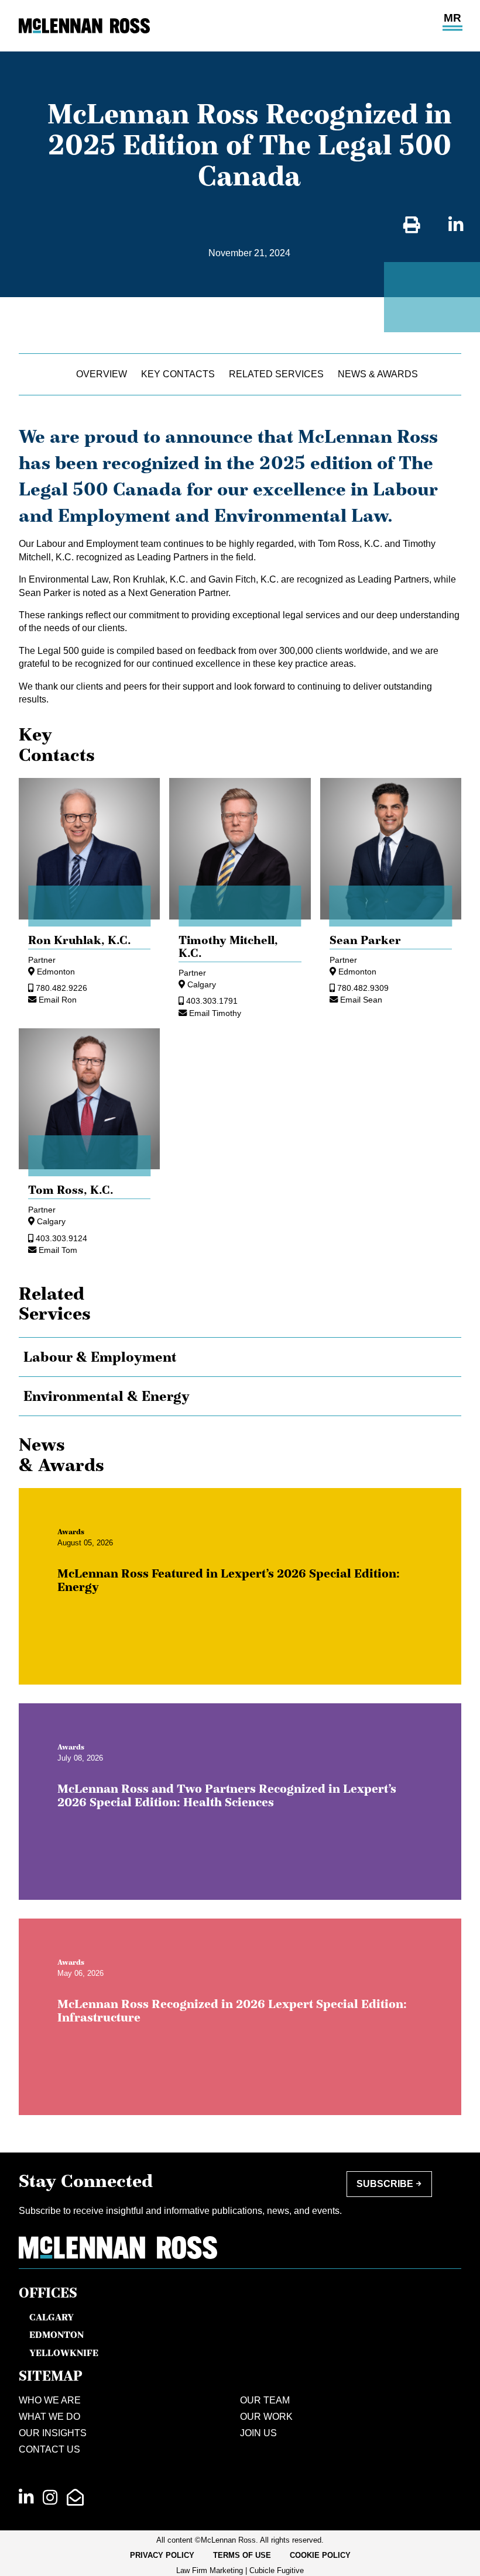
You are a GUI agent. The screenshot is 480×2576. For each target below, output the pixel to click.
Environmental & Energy (107, 1396)
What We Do (49, 2417)
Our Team (265, 2400)
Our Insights (53, 2433)
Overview (102, 374)
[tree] (240, 1377)
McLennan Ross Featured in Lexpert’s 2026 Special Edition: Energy (229, 1580)
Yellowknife (64, 2353)
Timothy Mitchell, (228, 946)
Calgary (202, 984)
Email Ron (58, 1000)
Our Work (266, 2417)
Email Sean (361, 1000)
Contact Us (49, 2449)
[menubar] (240, 2556)
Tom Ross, (71, 1190)
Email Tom (58, 1250)
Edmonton (56, 972)
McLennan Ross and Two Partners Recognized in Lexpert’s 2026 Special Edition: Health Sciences (227, 1795)
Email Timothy (215, 1013)
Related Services (276, 374)
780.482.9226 (61, 988)
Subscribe (385, 2184)
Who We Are (50, 2400)
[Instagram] (50, 2498)
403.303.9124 (61, 1238)
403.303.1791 (212, 1001)
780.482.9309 (363, 988)
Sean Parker (365, 940)
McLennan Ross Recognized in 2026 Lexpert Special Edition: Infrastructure (232, 2011)
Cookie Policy (320, 2555)
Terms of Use (242, 2555)
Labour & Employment (100, 1357)
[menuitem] (162, 2556)
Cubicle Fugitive (277, 2570)
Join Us (258, 2433)
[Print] (412, 225)
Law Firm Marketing (210, 2570)
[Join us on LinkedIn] (26, 2498)
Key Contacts (178, 374)
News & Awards (378, 374)
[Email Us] (75, 2498)
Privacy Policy (162, 2555)
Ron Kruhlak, (80, 940)
